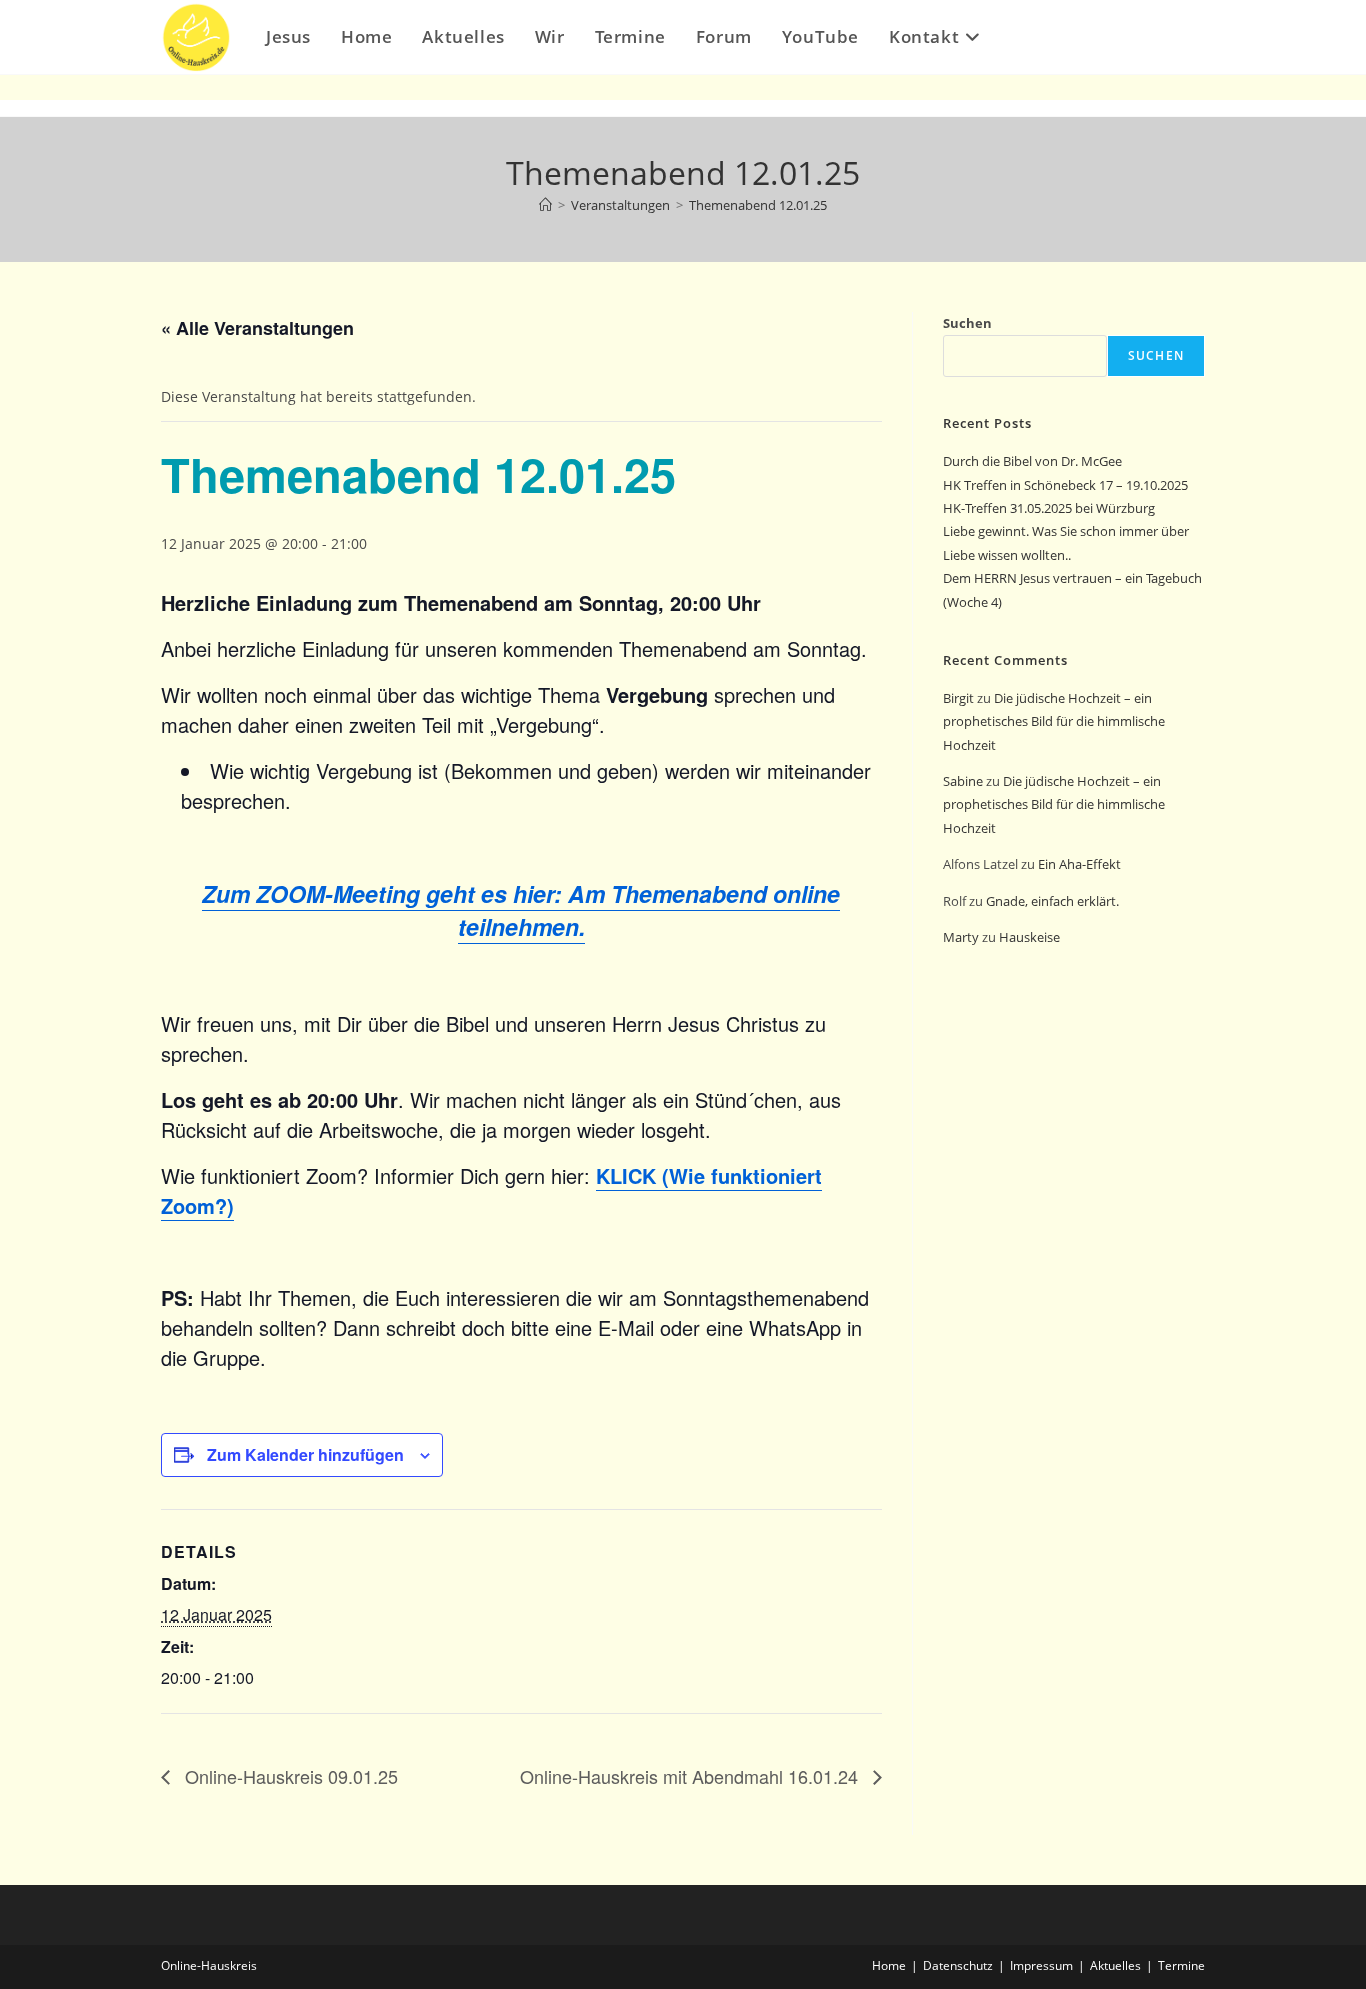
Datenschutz (958, 1965)
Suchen (967, 323)
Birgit (958, 698)
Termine (1181, 1965)
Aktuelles (1115, 1965)
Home (889, 1965)
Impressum (1041, 1965)
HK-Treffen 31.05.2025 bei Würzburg (1049, 508)
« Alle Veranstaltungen (257, 328)
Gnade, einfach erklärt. (1052, 901)
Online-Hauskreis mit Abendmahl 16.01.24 (691, 1776)
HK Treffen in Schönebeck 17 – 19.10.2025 (1065, 485)
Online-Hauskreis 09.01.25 (289, 1776)
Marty (961, 937)
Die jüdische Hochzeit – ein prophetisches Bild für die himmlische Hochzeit (1054, 721)
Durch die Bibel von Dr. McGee (1032, 461)
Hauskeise (1031, 937)
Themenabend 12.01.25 (758, 205)
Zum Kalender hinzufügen (305, 1454)
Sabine (963, 781)
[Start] (545, 205)
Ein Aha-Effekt (1079, 864)
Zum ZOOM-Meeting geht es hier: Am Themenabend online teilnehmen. (521, 909)
